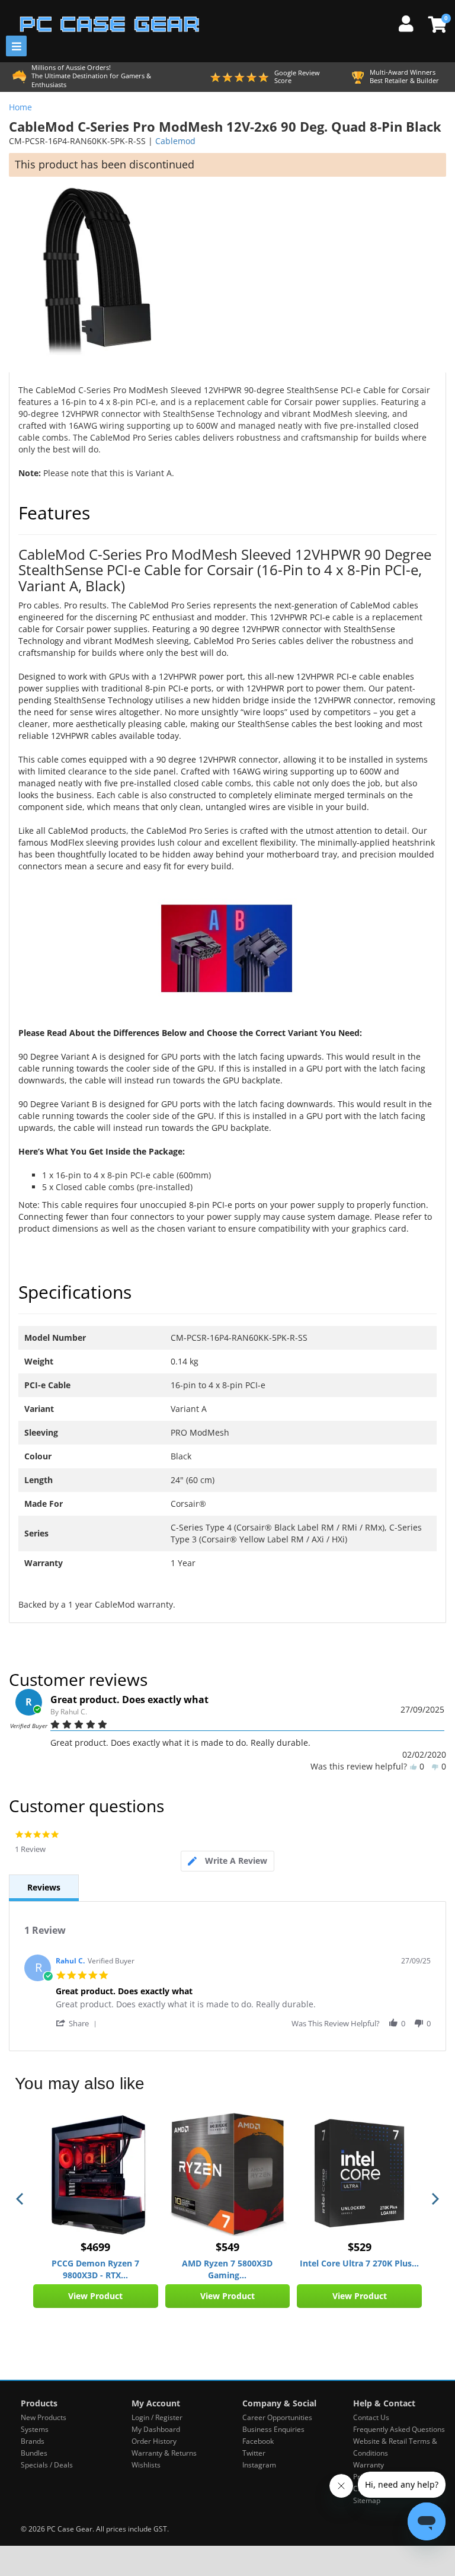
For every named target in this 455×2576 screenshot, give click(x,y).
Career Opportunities (277, 2417)
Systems (35, 2429)
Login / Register (157, 2417)
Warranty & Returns (164, 2453)
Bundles (34, 2453)
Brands (33, 2441)
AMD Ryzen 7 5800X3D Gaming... (227, 2269)
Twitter (254, 2453)
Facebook (258, 2441)
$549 (227, 2247)
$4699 (95, 2247)
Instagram (259, 2465)
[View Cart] (436, 24)
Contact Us (371, 2417)
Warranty (369, 2465)
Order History (154, 2441)
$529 (360, 2247)
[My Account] (411, 22)
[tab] (227, 1861)
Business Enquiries (273, 2429)
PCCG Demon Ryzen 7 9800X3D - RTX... (95, 2269)
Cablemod (175, 141)
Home (20, 107)
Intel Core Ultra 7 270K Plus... (359, 2263)
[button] (78, 2023)
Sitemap (367, 2500)
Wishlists (146, 2465)
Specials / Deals (47, 2465)
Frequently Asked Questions (399, 2429)
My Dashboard (156, 2429)
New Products (44, 2417)
